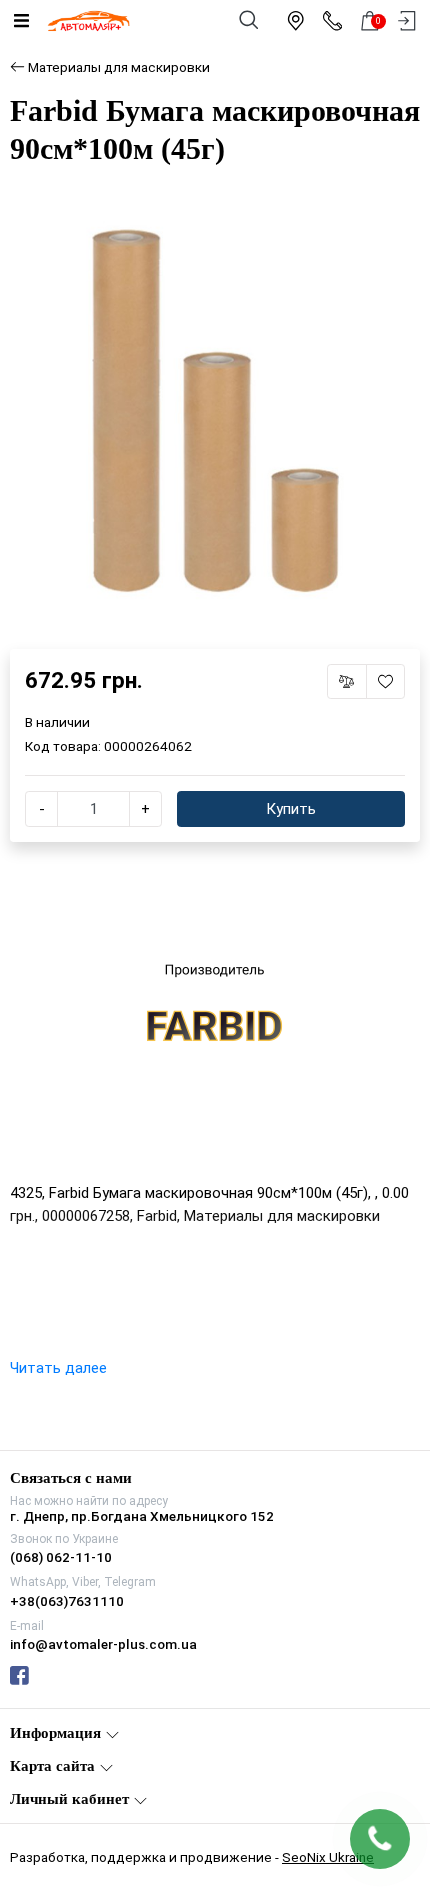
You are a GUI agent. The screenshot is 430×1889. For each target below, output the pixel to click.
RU (265, 927)
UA (166, 927)
